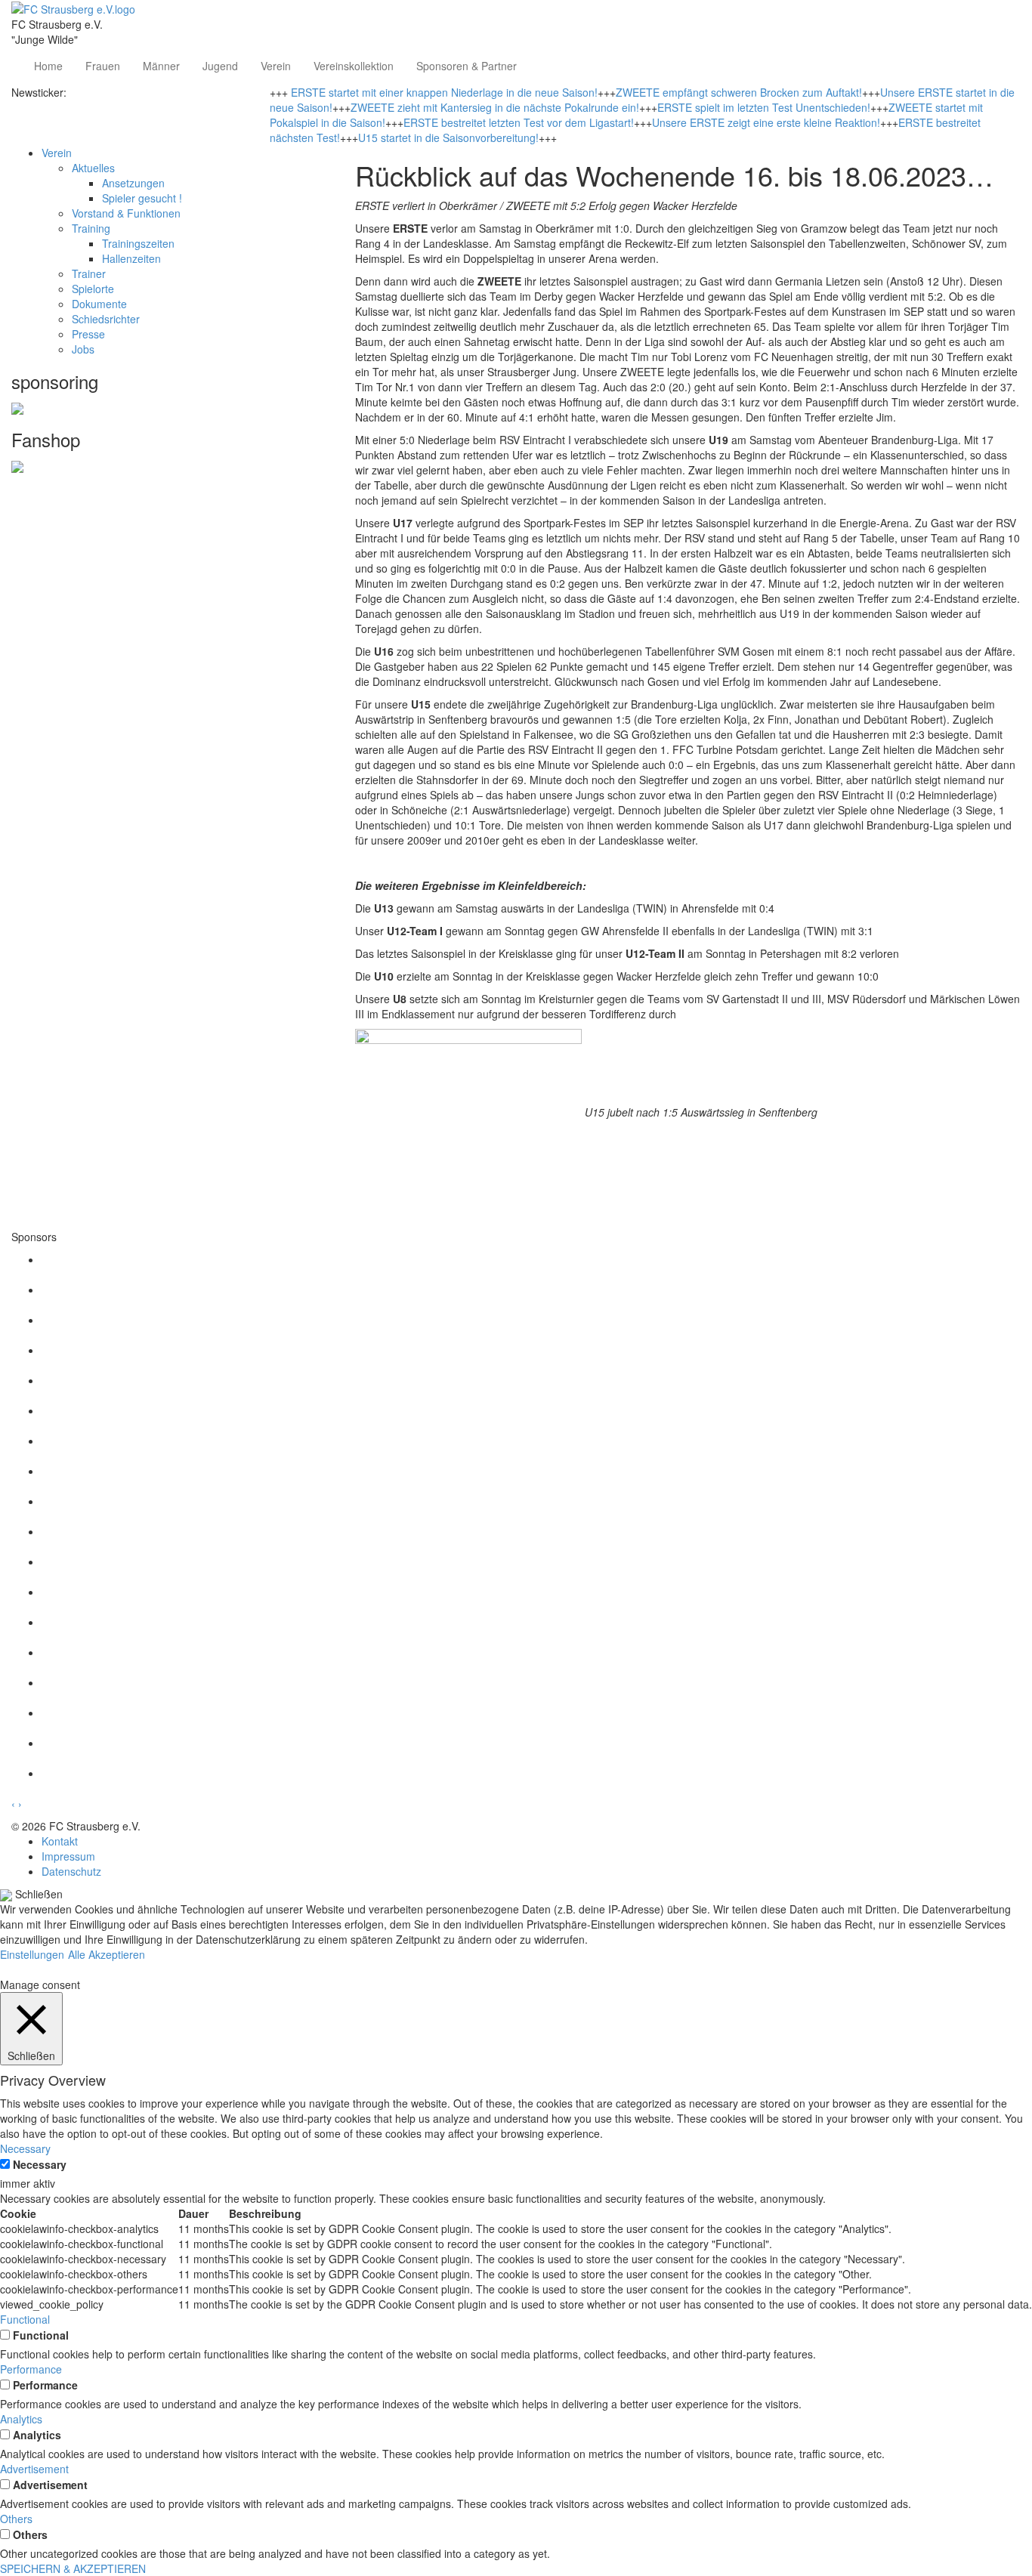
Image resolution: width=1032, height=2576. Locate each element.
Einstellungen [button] (32, 1954)
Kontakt (60, 1841)
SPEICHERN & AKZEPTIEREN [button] (73, 2568)
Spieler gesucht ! (142, 198)
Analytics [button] (21, 2419)
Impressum (68, 1856)
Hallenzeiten (131, 258)
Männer (161, 66)
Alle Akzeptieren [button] (107, 1954)
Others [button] (16, 2519)
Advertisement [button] (34, 2469)
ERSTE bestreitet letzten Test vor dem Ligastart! (519, 122)
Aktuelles (93, 168)
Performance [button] (31, 2369)
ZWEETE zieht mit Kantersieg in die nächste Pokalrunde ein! (495, 107)
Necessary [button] (25, 2148)
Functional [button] (25, 2319)
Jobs (83, 349)
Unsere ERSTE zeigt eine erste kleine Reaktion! (766, 122)
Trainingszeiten (138, 243)
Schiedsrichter (106, 319)
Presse (88, 334)
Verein (276, 66)
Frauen (103, 66)
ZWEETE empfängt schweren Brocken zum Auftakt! (739, 92)
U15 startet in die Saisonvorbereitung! (448, 137)
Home (48, 66)
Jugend (220, 66)
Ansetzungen (133, 183)
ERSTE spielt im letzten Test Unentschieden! (764, 107)
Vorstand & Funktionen (126, 213)
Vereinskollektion (354, 66)
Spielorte (93, 289)
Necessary (40, 2164)
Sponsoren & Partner (467, 66)
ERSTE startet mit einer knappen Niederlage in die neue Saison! (444, 92)
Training (91, 228)
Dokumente (99, 304)
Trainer (89, 273)
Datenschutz (71, 1871)
